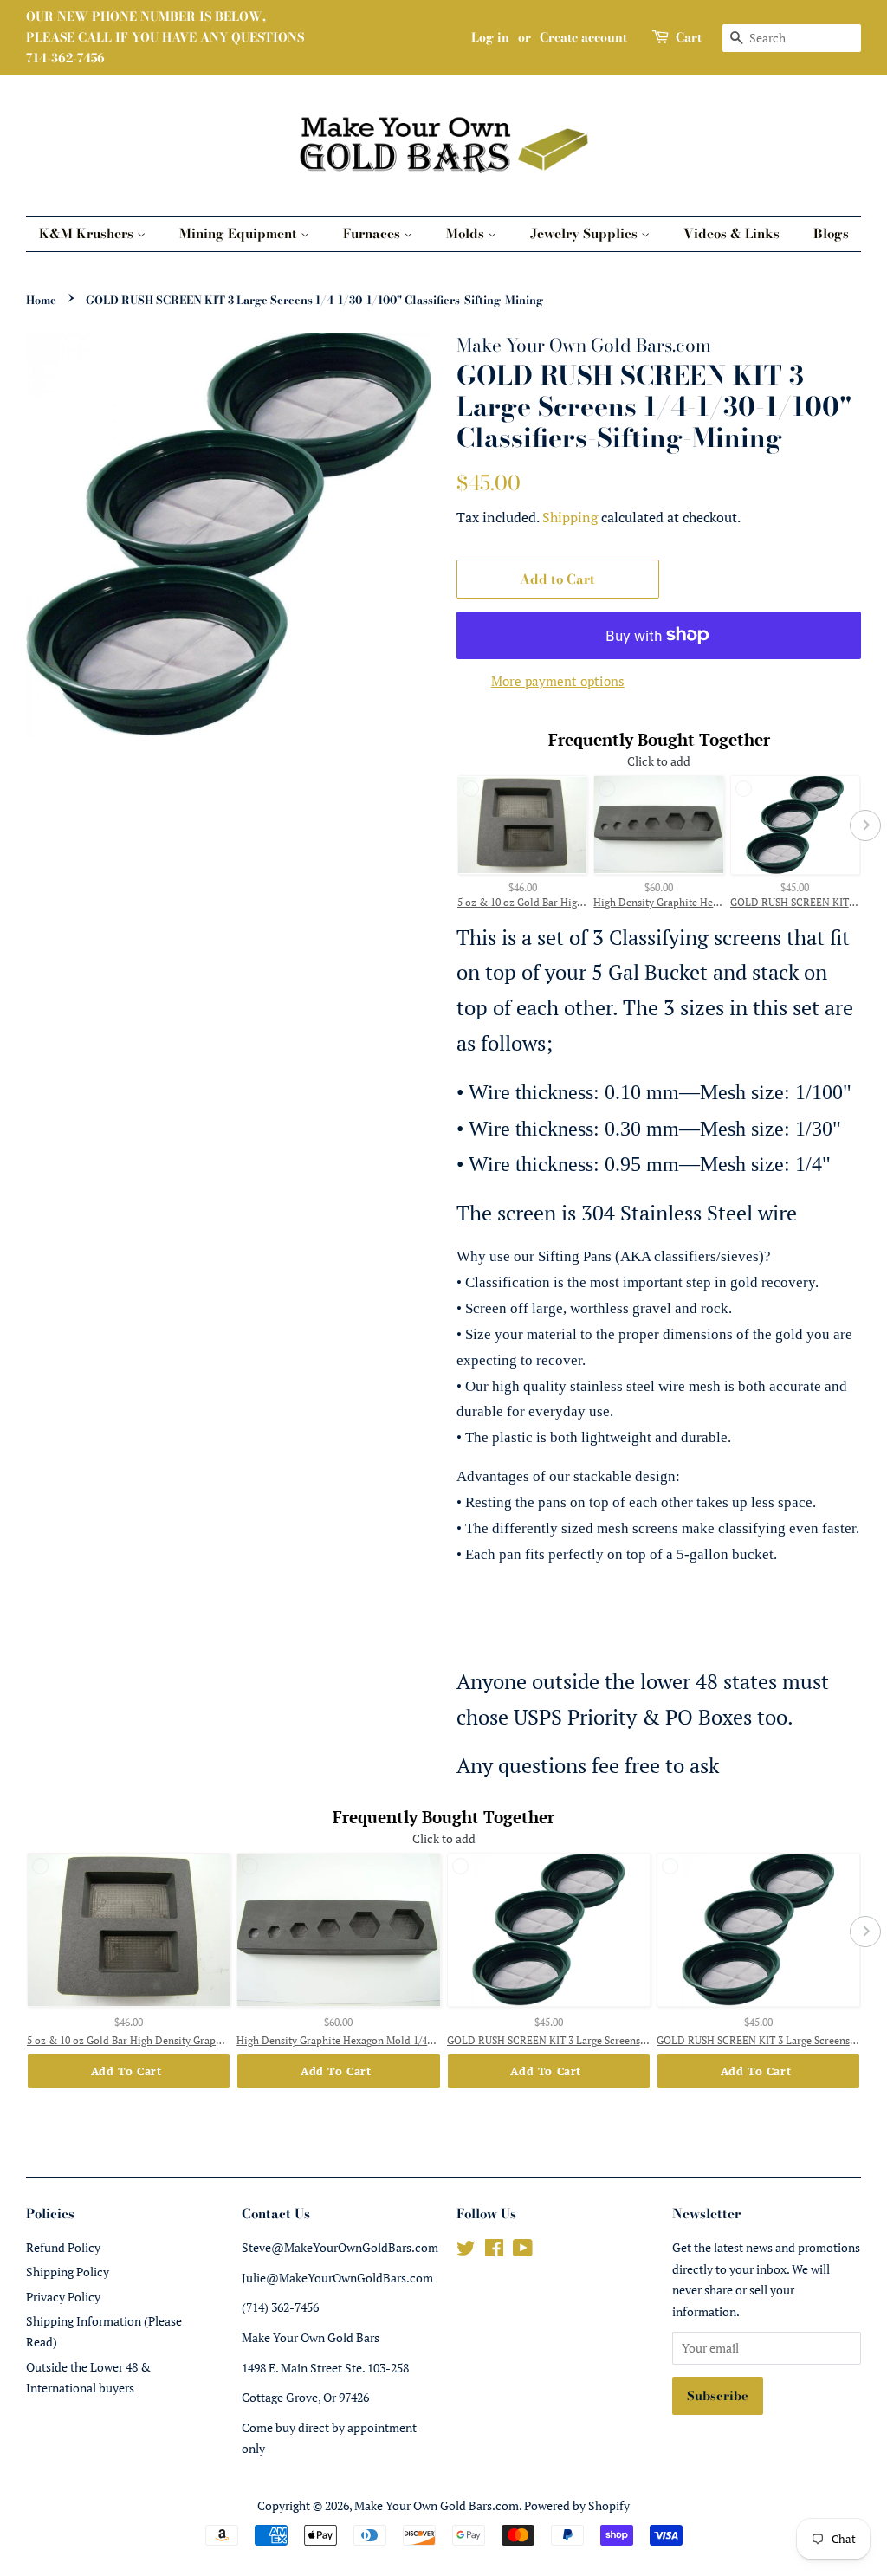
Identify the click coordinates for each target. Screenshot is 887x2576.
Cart (689, 37)
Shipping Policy (68, 2272)
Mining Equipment (240, 233)
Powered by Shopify (577, 2505)
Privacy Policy (63, 2297)
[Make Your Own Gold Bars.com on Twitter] (466, 2251)
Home (41, 300)
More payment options (558, 681)
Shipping (570, 517)
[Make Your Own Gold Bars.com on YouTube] (523, 2251)
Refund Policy (63, 2247)
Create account (583, 37)
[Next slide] (865, 825)
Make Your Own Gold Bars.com (437, 2505)
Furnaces (373, 233)
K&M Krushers (88, 233)
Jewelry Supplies (586, 233)
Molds (467, 233)
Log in (490, 37)
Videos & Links (732, 233)
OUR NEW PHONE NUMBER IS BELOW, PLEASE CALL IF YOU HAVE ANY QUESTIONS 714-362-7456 (165, 37)
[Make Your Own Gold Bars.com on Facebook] (494, 2251)
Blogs (831, 233)
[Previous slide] (452, 825)
